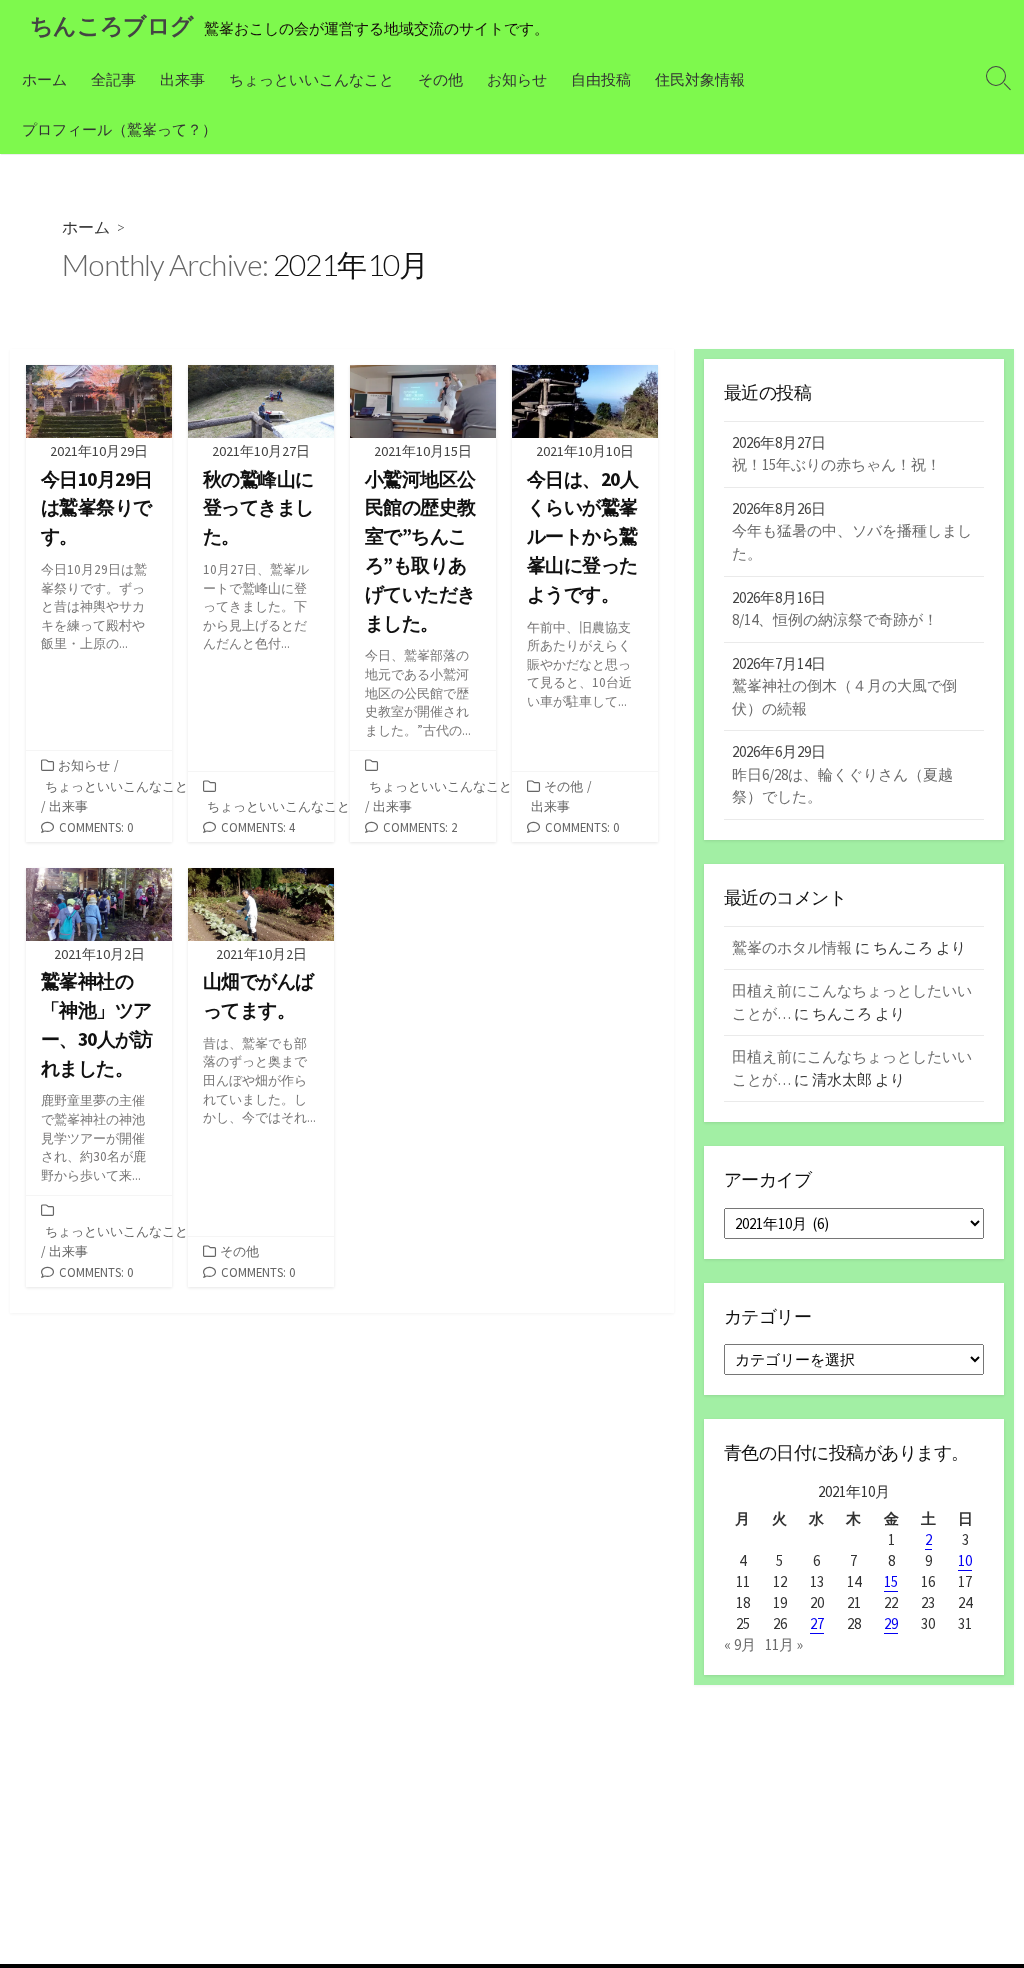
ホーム (44, 79)
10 (965, 1560)
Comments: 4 (258, 827)
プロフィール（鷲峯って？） (119, 129)
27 (817, 1623)
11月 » (784, 1644)
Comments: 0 (96, 827)
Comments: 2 (420, 827)
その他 (440, 79)
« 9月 (740, 1644)
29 (891, 1623)
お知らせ (517, 79)
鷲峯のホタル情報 (792, 947)
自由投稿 (601, 79)
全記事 (113, 79)
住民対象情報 (700, 79)
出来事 (182, 79)
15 (891, 1581)
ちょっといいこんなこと (311, 79)
